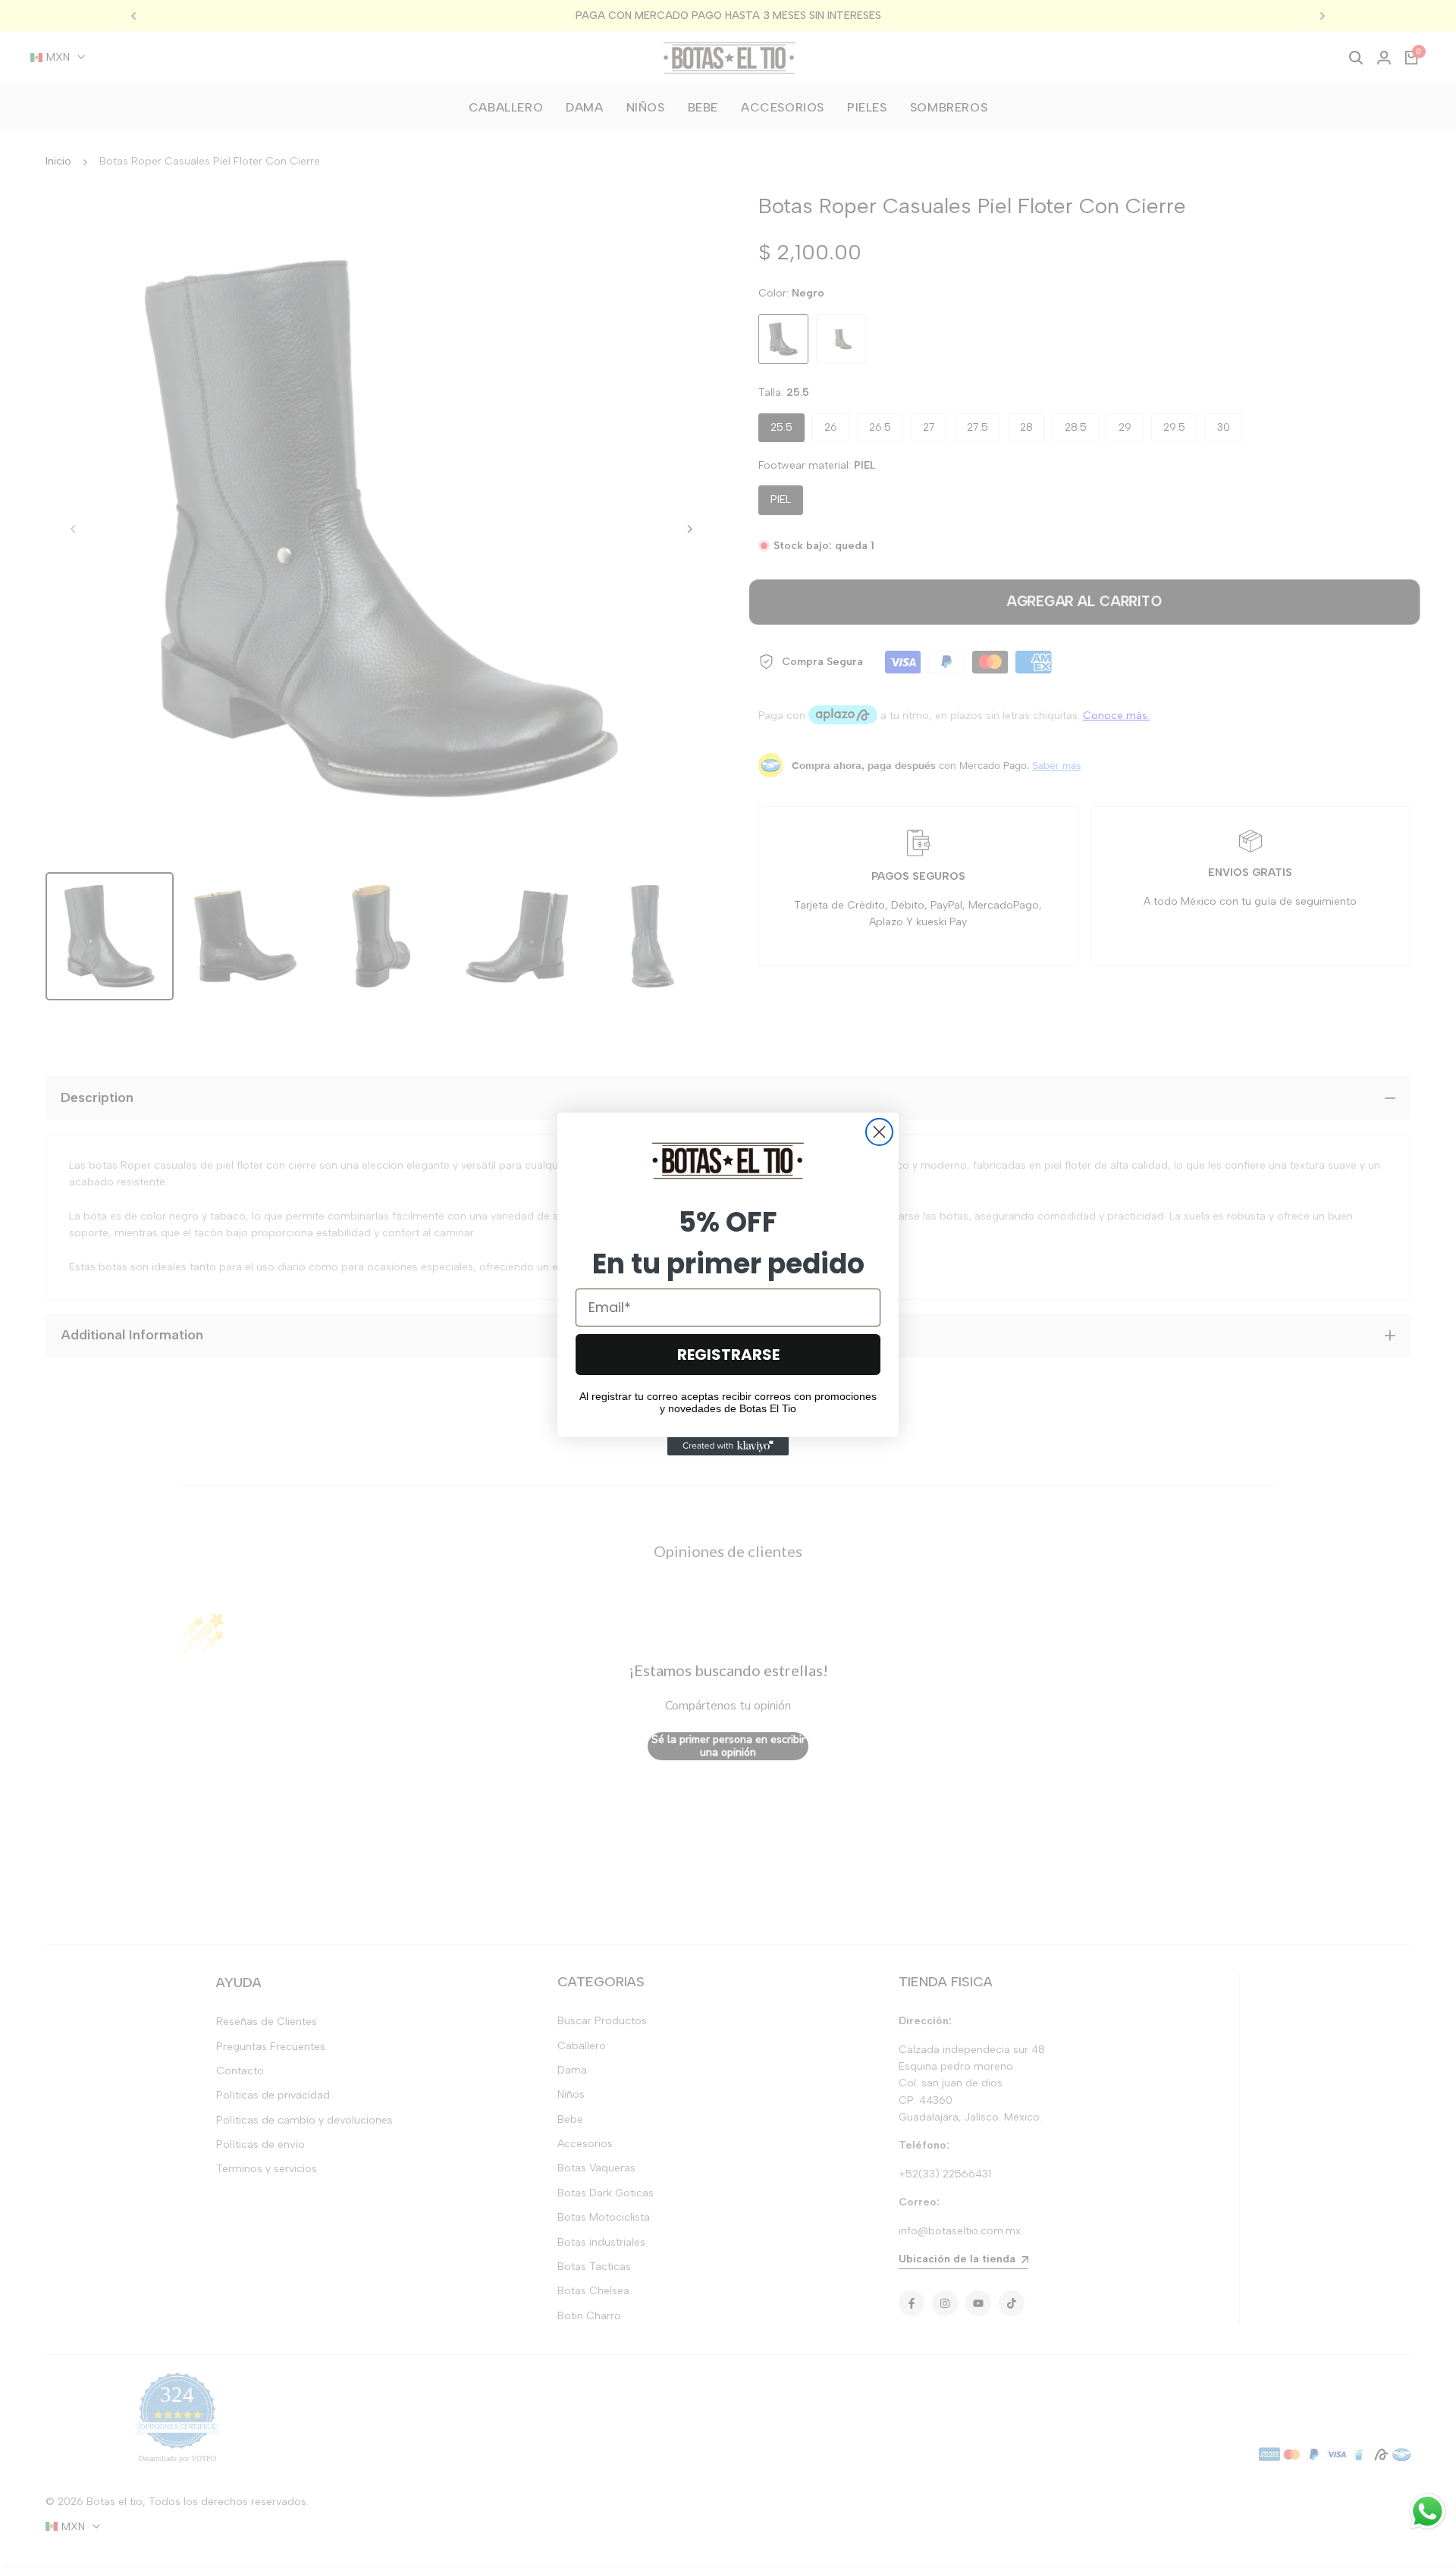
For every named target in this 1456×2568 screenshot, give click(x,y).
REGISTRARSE (728, 1355)
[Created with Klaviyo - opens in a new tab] (728, 1446)
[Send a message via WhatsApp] (1428, 2511)
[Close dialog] (879, 1132)
